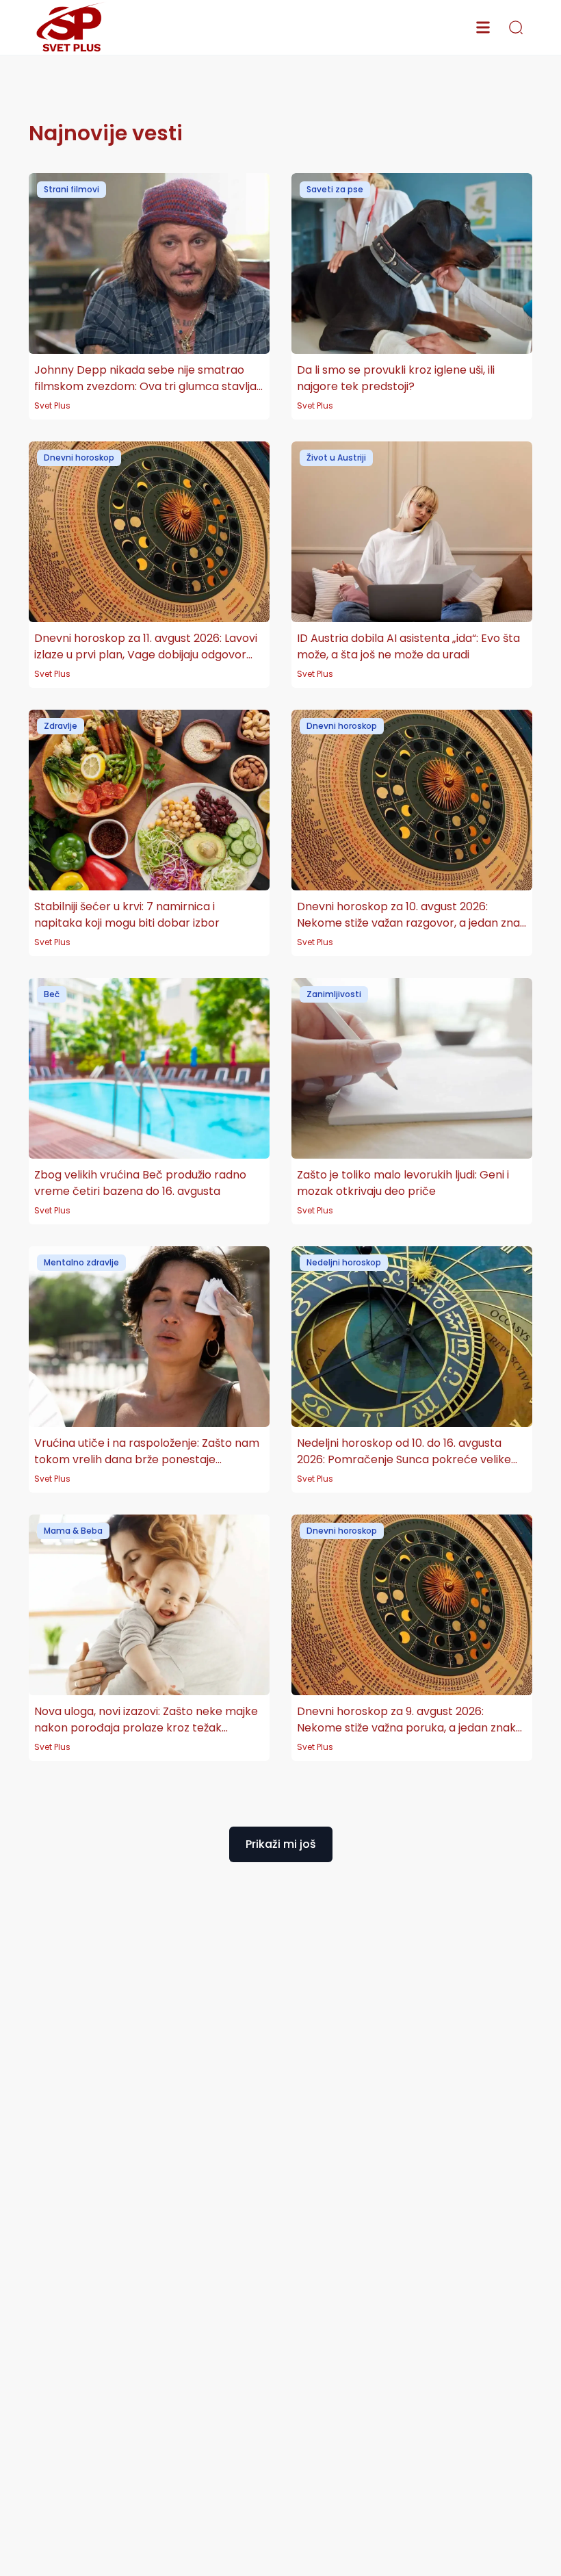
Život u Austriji (336, 458)
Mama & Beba (73, 1531)
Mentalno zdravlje (81, 1262)
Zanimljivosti (334, 994)
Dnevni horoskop (79, 458)
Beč (52, 994)
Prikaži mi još (281, 1844)
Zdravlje (61, 726)
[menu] (483, 27)
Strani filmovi (71, 189)
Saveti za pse (335, 189)
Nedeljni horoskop (344, 1262)
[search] (516, 27)
